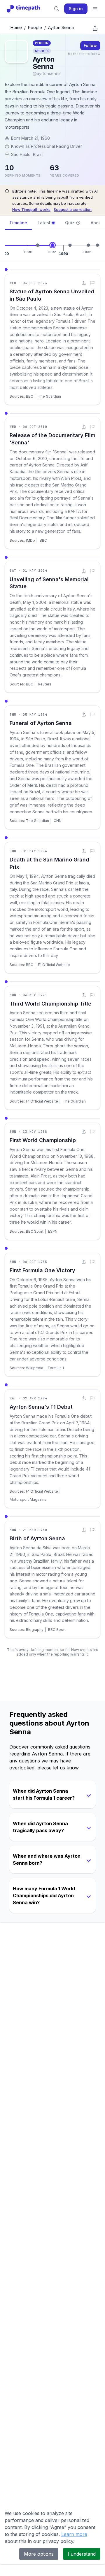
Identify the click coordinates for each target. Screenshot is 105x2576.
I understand (82, 2554)
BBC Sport (35, 1231)
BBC (30, 396)
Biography (35, 1630)
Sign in (76, 9)
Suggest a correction (73, 209)
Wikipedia (35, 1368)
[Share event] (84, 283)
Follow (90, 45)
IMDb (30, 540)
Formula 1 (56, 1368)
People (35, 27)
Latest (44, 223)
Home (16, 27)
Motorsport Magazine (28, 1499)
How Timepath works (31, 209)
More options (39, 2554)
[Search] (57, 9)
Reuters (45, 684)
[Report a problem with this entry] (92, 283)
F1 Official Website (54, 965)
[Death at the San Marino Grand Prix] (38, 245)
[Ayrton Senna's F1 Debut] (97, 245)
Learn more (74, 2534)
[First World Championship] (70, 245)
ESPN (53, 1231)
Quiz (70, 223)
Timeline (18, 223)
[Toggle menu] (95, 9)
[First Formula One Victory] (89, 245)
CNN (58, 821)
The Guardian (49, 396)
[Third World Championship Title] (53, 245)
